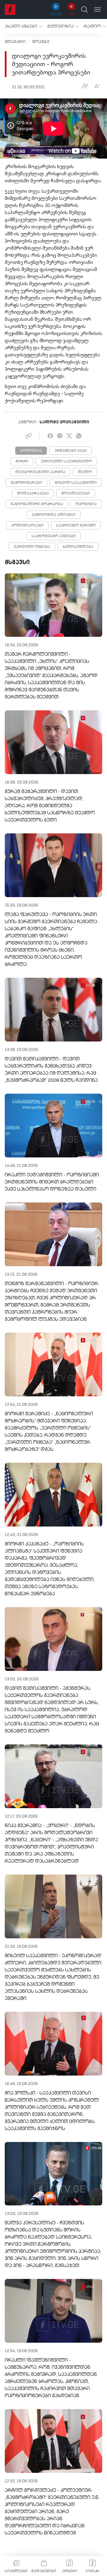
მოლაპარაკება (33, 494)
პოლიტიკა (31, 451)
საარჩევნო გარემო (76, 526)
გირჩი (22, 462)
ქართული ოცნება (32, 547)
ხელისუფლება (78, 547)
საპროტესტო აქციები (54, 536)
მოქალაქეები (76, 494)
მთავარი (15, 42)
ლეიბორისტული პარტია (40, 472)
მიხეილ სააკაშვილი (76, 483)
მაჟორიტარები (26, 483)
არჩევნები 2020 (71, 451)
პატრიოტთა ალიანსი (53, 515)
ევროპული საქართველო (66, 462)
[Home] (10, 9)
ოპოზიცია (86, 504)
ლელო (85, 472)
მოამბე (41, 42)
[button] (24, 26)
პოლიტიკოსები (27, 526)
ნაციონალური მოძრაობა (37, 504)
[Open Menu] (97, 9)
